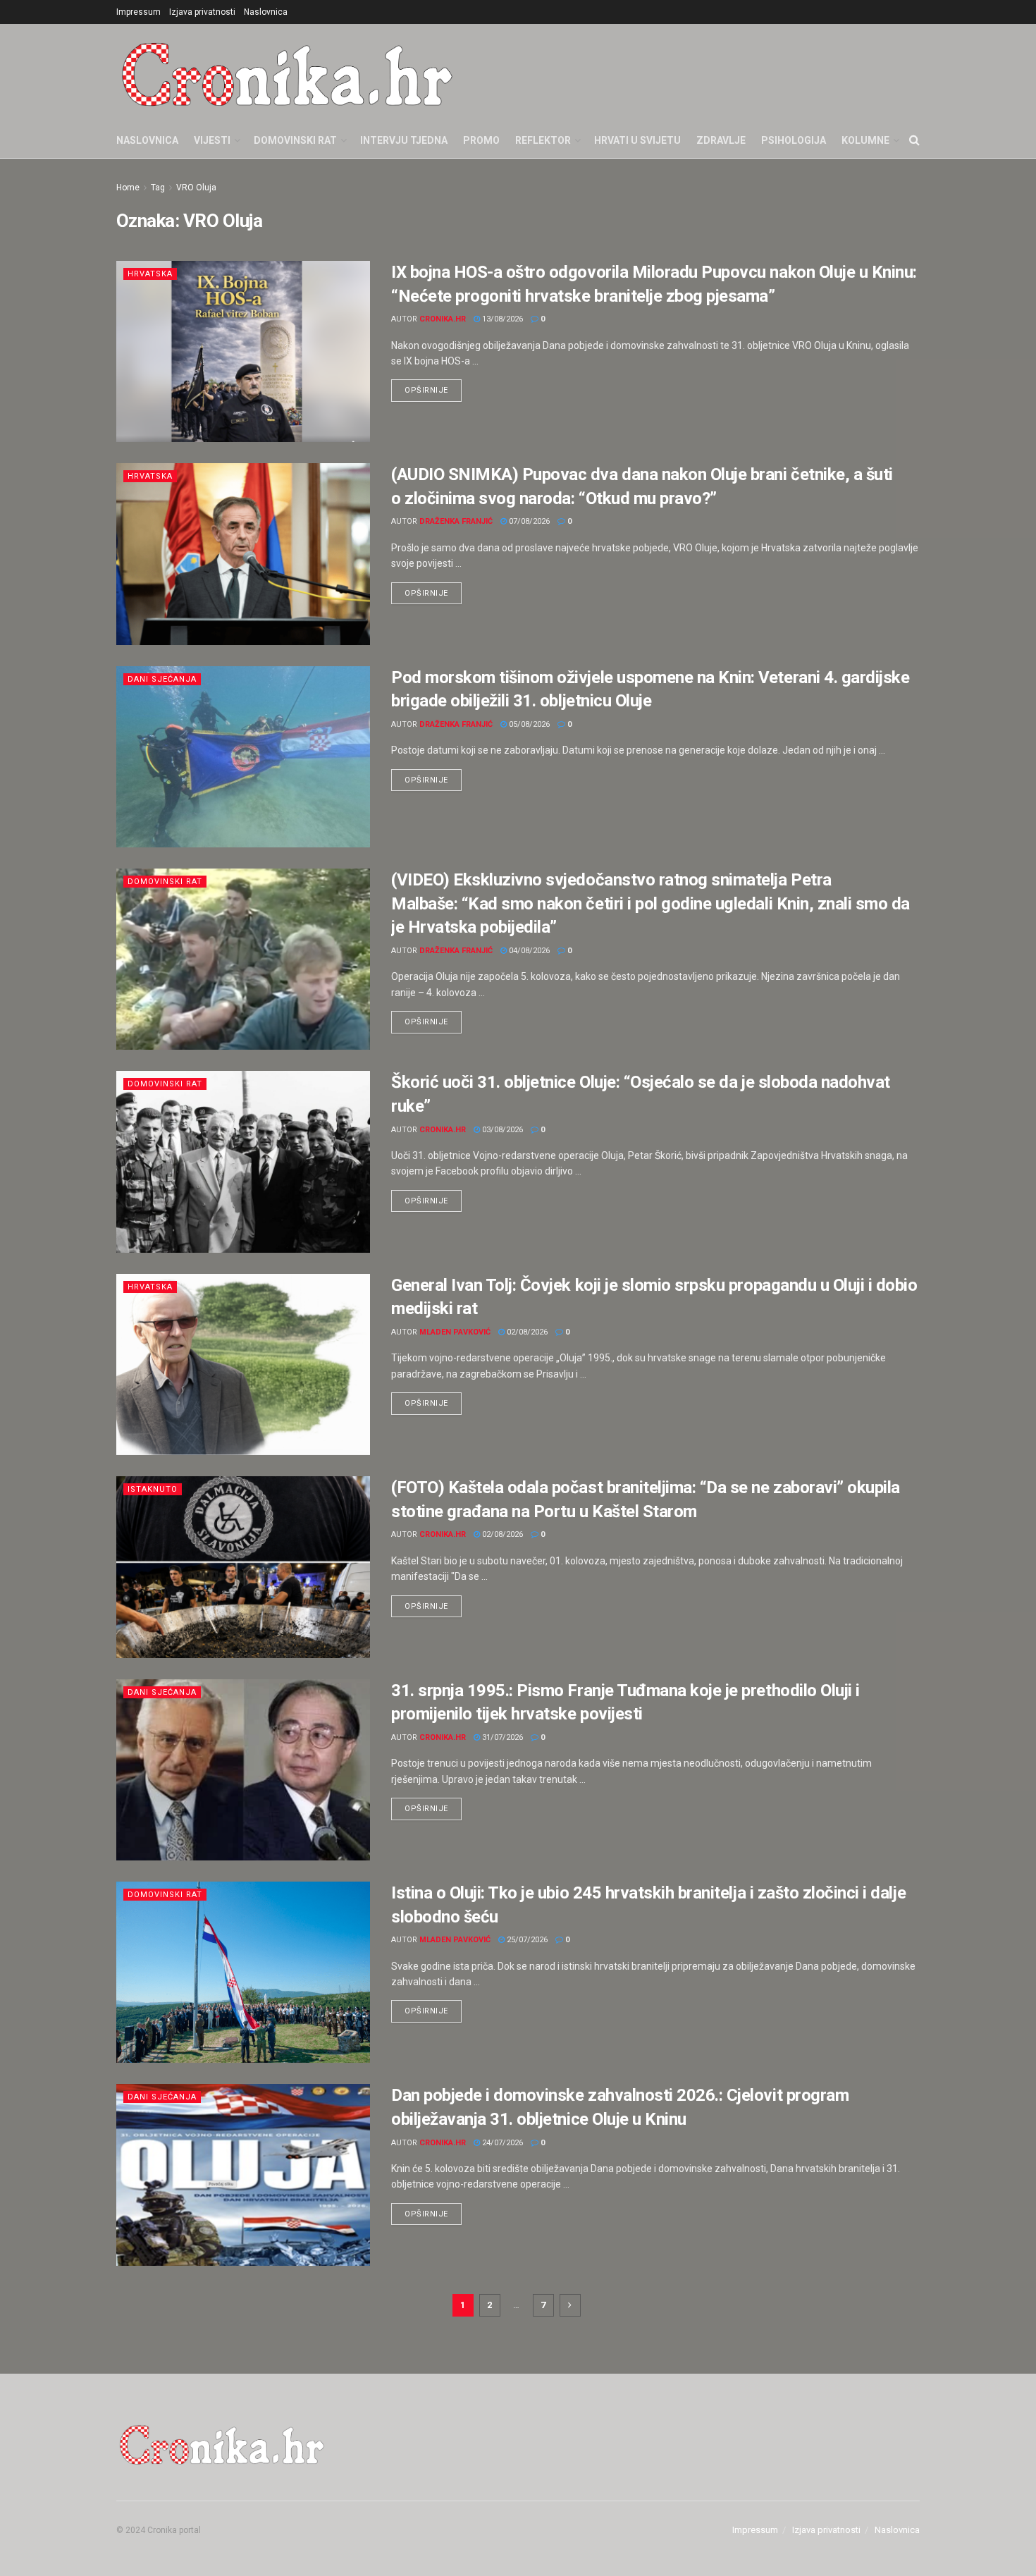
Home (128, 188)
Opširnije (433, 387)
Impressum (138, 12)
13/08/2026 (501, 319)
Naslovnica (266, 12)
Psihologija (794, 140)
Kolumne (865, 140)
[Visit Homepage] (287, 73)
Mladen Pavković (455, 1332)
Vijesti (212, 140)
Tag (158, 188)
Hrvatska (150, 274)
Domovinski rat (295, 140)
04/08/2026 (528, 951)
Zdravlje (721, 140)
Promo (481, 140)
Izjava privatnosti (202, 12)
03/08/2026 (501, 1130)
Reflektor (543, 140)
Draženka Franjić (456, 521)
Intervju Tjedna (404, 140)
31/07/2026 (501, 1737)
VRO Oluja (196, 188)
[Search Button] (914, 140)
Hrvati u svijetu (637, 140)
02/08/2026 (526, 1332)
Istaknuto (153, 1489)
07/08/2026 (528, 521)
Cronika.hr (443, 319)
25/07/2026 (526, 1940)
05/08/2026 (528, 724)
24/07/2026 (501, 2143)
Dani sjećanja (162, 679)
